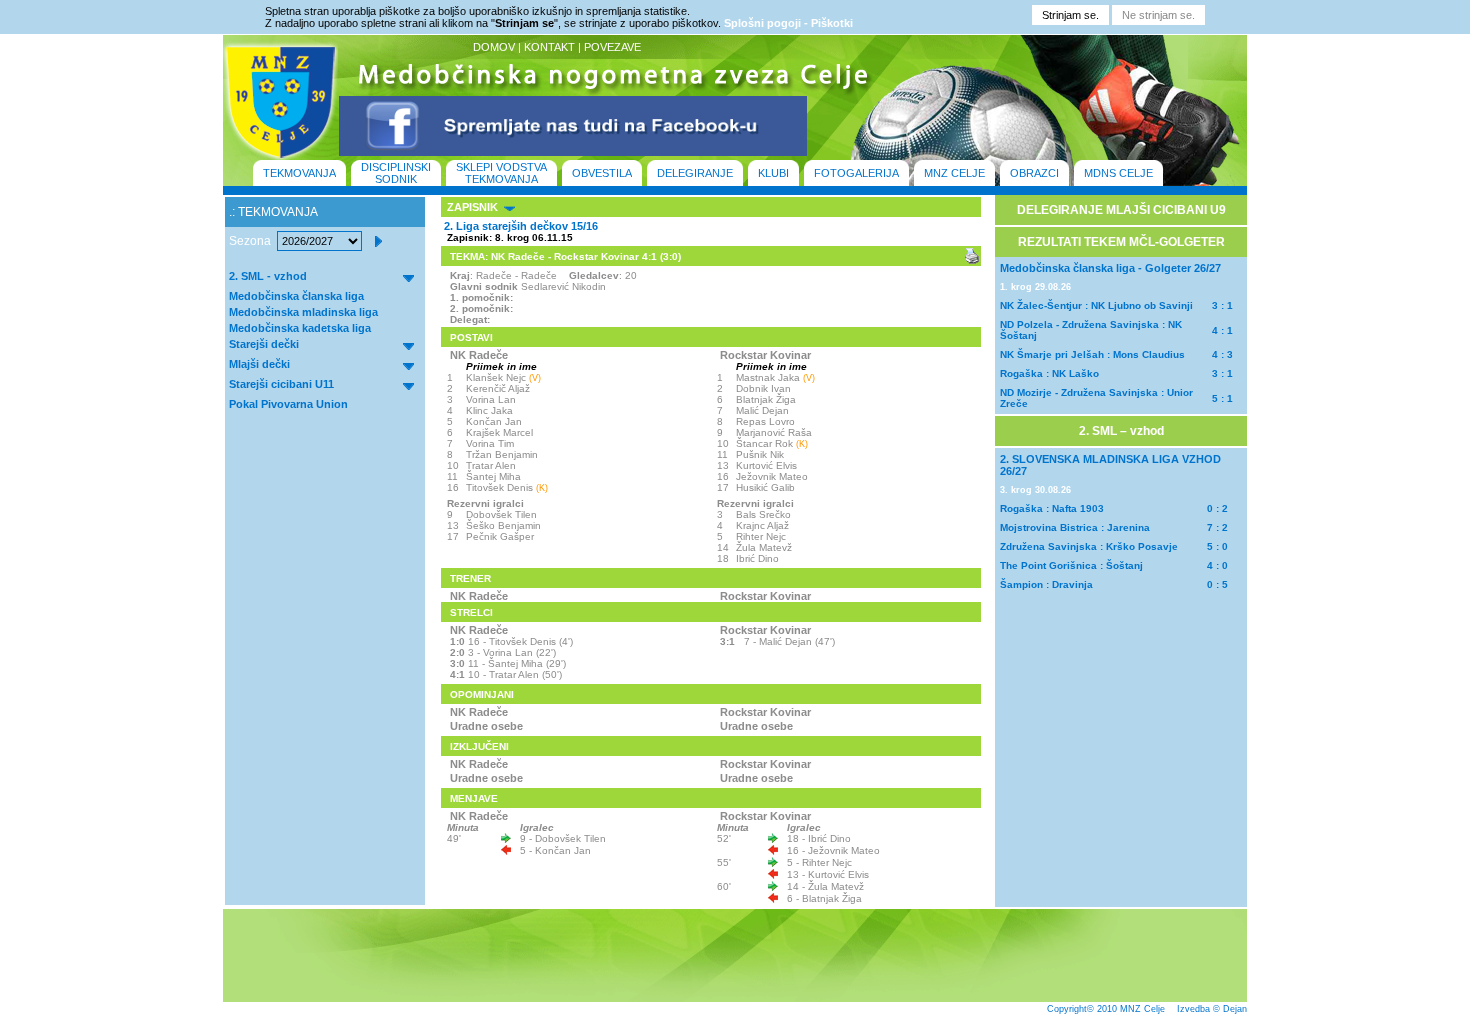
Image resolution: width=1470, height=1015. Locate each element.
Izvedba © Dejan (1212, 1009)
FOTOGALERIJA (856, 173)
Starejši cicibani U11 (281, 384)
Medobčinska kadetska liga (300, 328)
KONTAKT (549, 47)
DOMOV (494, 47)
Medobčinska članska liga (296, 296)
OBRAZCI (1034, 173)
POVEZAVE (612, 47)
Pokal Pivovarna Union (288, 404)
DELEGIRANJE (695, 173)
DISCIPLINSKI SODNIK (396, 173)
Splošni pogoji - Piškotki (788, 23)
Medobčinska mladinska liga (303, 312)
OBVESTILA (602, 173)
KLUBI (773, 173)
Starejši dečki (264, 344)
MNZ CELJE (954, 173)
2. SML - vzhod (268, 276)
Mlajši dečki (259, 364)
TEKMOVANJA (299, 173)
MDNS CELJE (1118, 173)
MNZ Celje (1142, 1009)
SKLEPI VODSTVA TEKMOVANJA (501, 173)
